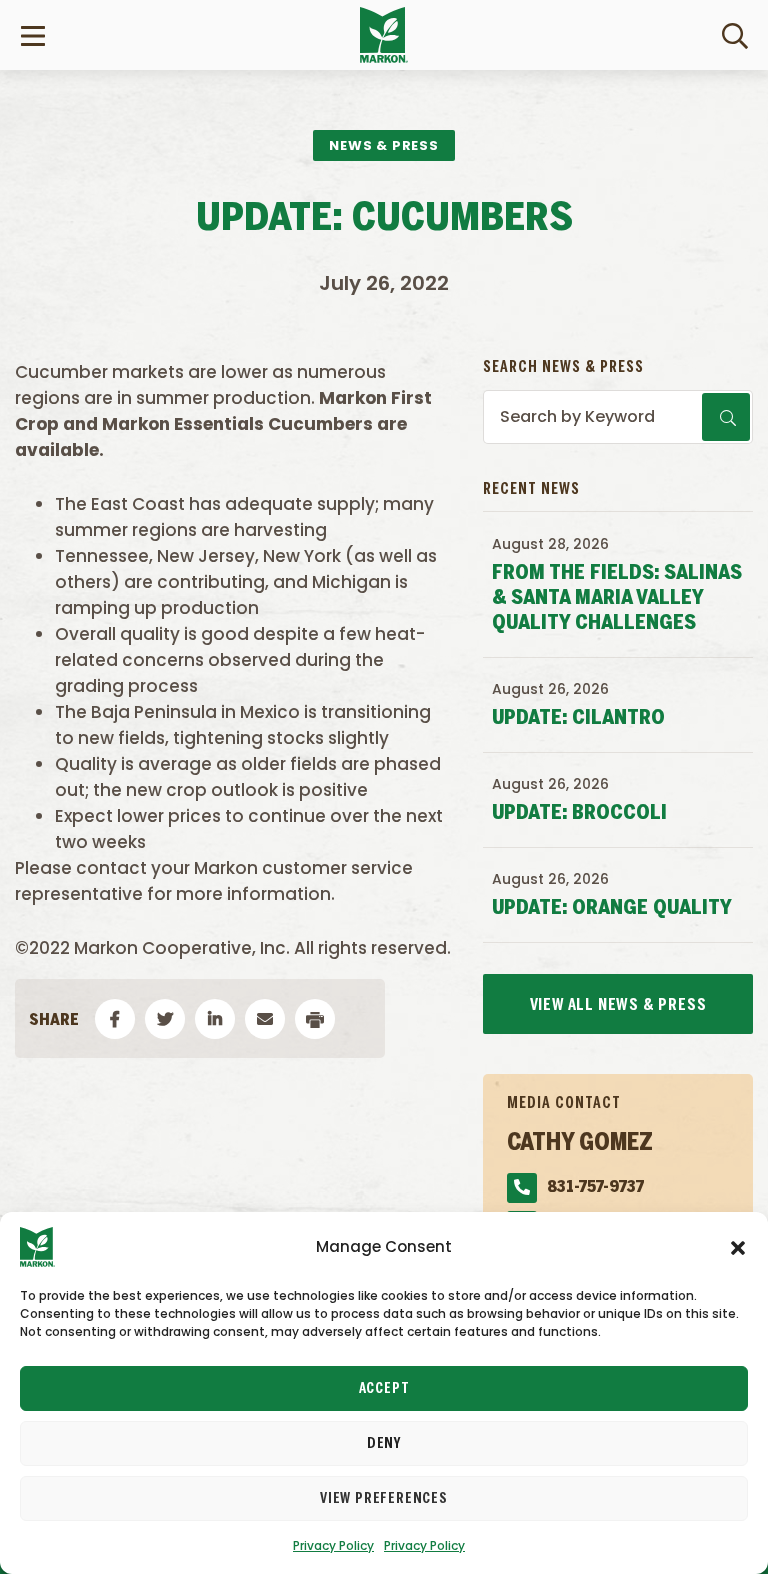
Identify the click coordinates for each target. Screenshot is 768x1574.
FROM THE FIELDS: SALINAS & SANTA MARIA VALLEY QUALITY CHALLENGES (617, 598)
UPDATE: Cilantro (578, 718)
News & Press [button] (384, 145)
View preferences (384, 1499)
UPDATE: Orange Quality (612, 908)
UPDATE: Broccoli (579, 813)
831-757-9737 (595, 1187)
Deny (384, 1444)
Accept (384, 1389)
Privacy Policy (333, 1545)
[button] (738, 1247)
